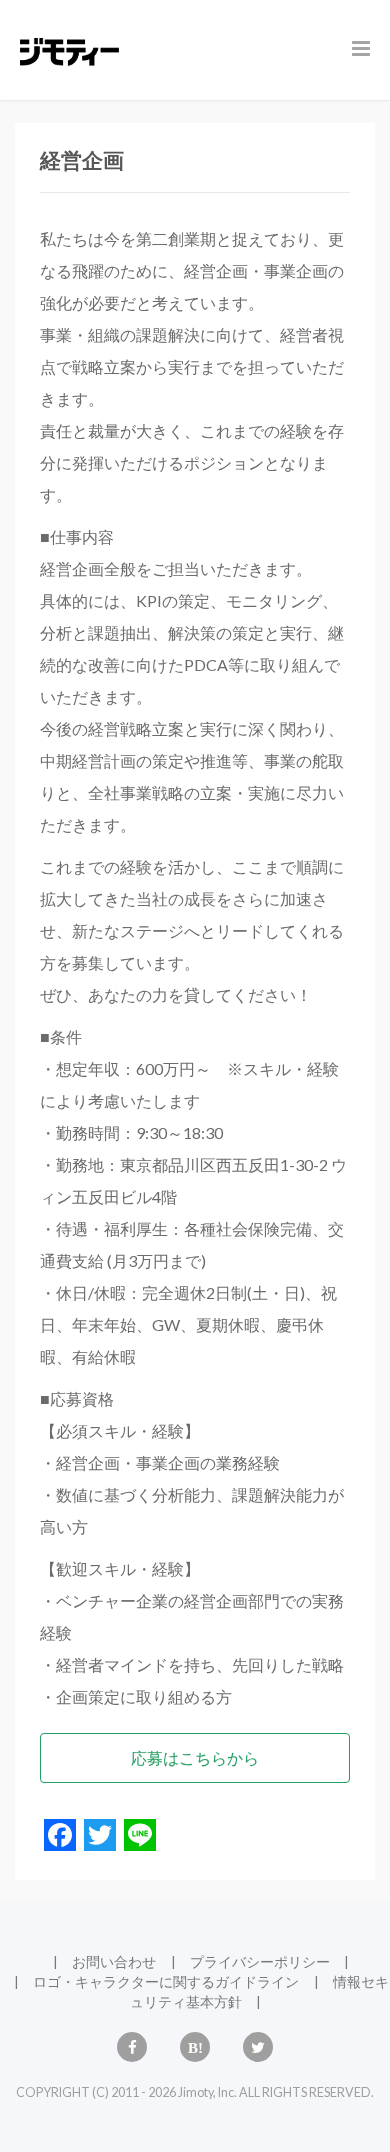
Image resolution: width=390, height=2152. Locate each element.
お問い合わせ (114, 1961)
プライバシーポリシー (260, 1961)
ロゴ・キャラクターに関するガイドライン (166, 1981)
